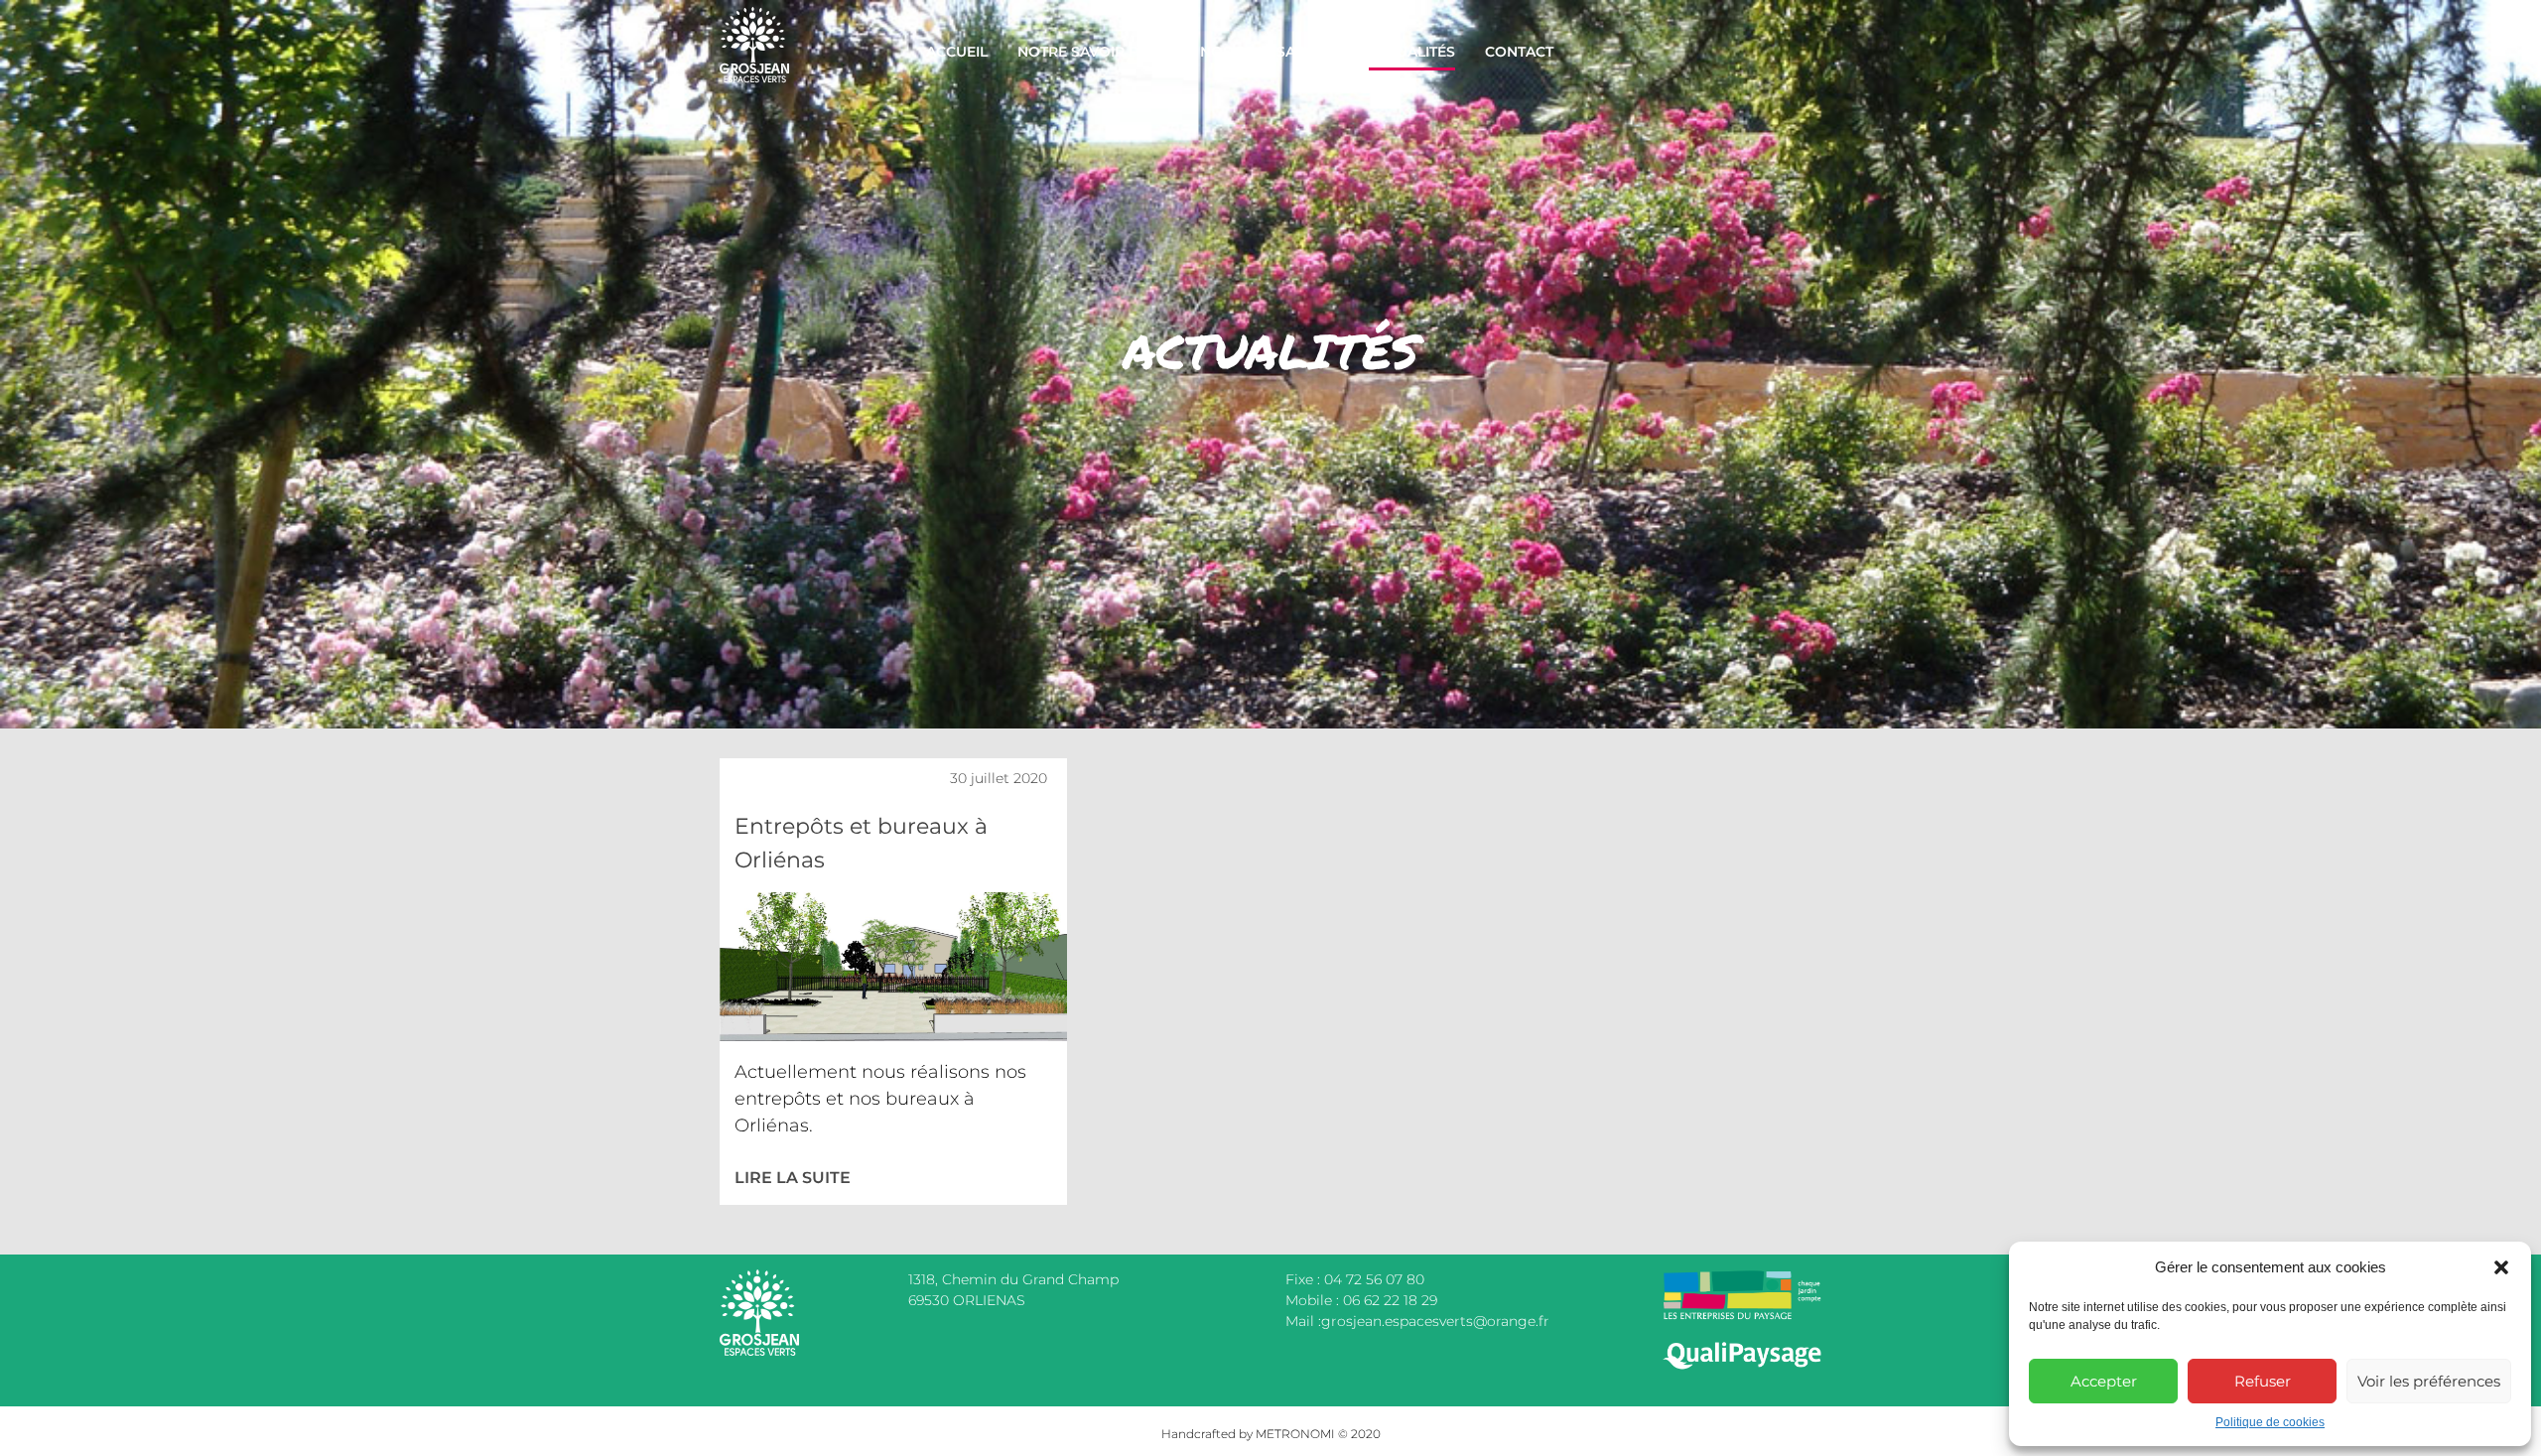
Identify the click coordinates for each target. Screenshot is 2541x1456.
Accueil (957, 52)
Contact (1519, 52)
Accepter (2104, 1381)
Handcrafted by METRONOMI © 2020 (1271, 1434)
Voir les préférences (2429, 1381)
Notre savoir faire (1094, 52)
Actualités (1412, 52)
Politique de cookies (2270, 1422)
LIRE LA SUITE (793, 1178)
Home (745, 15)
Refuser (2263, 1381)
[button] (2501, 1267)
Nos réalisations (1270, 52)
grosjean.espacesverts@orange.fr (1435, 1321)
